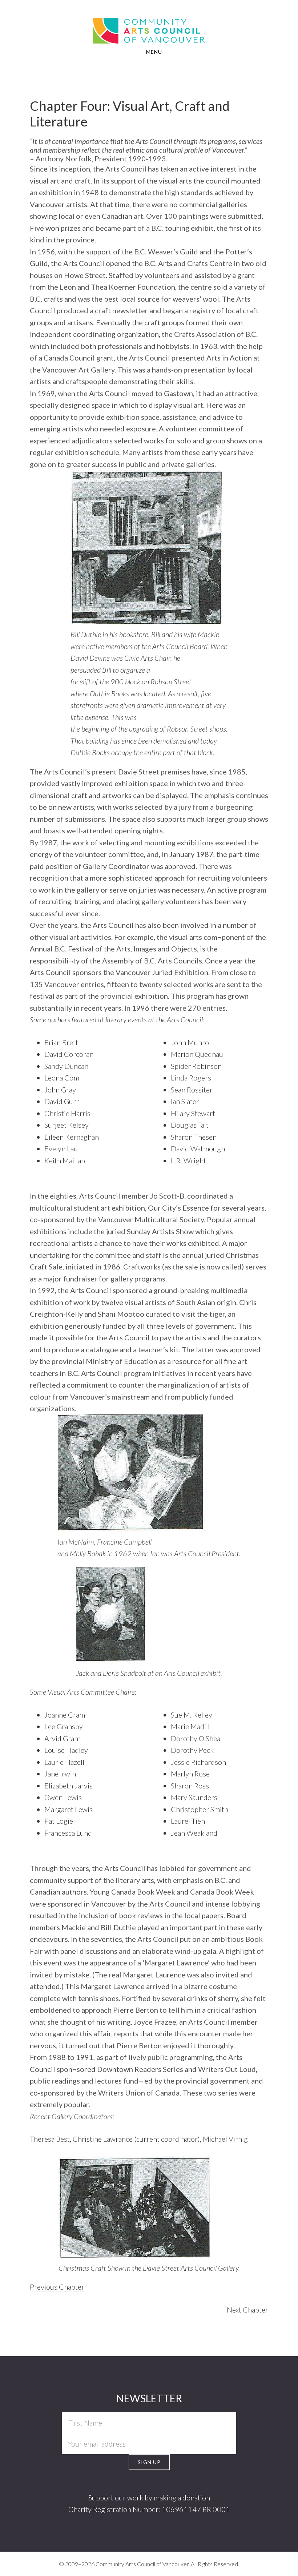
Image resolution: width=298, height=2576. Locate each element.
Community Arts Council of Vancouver (149, 24)
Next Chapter (247, 2310)
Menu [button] (154, 52)
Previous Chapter (57, 2287)
